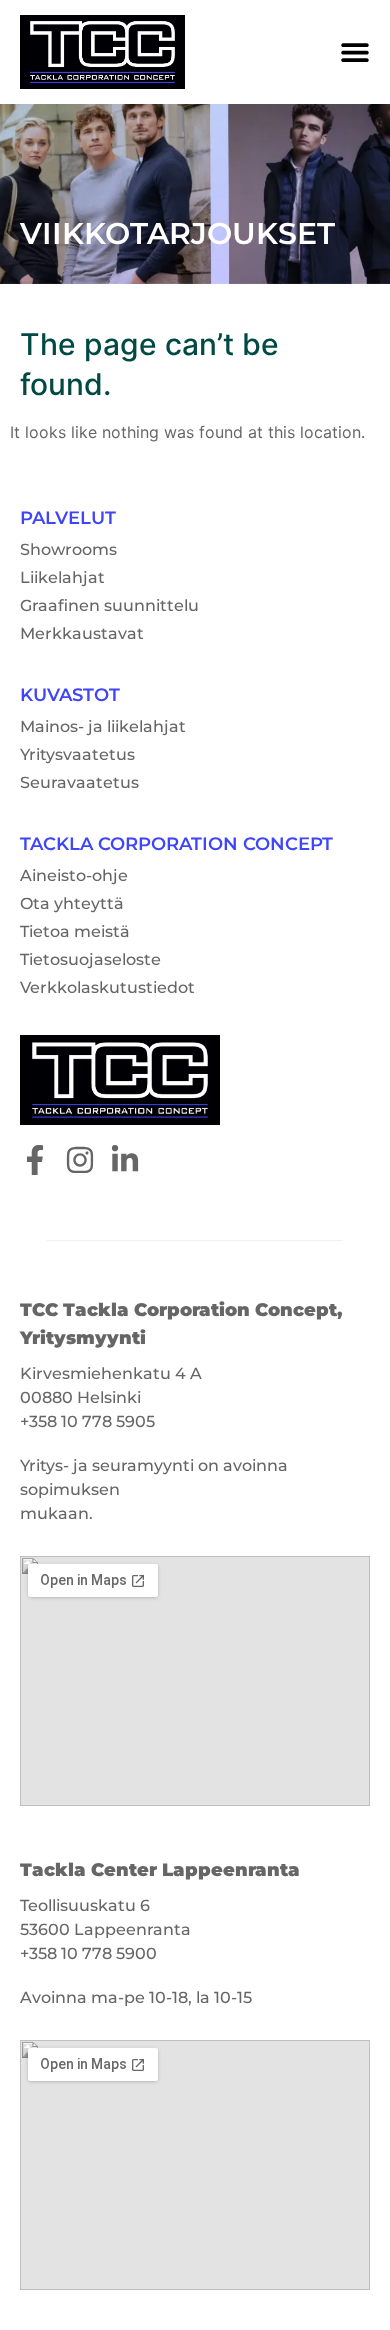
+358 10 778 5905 (87, 1421)
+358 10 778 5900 (88, 1953)
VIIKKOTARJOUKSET (177, 233)
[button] (355, 52)
